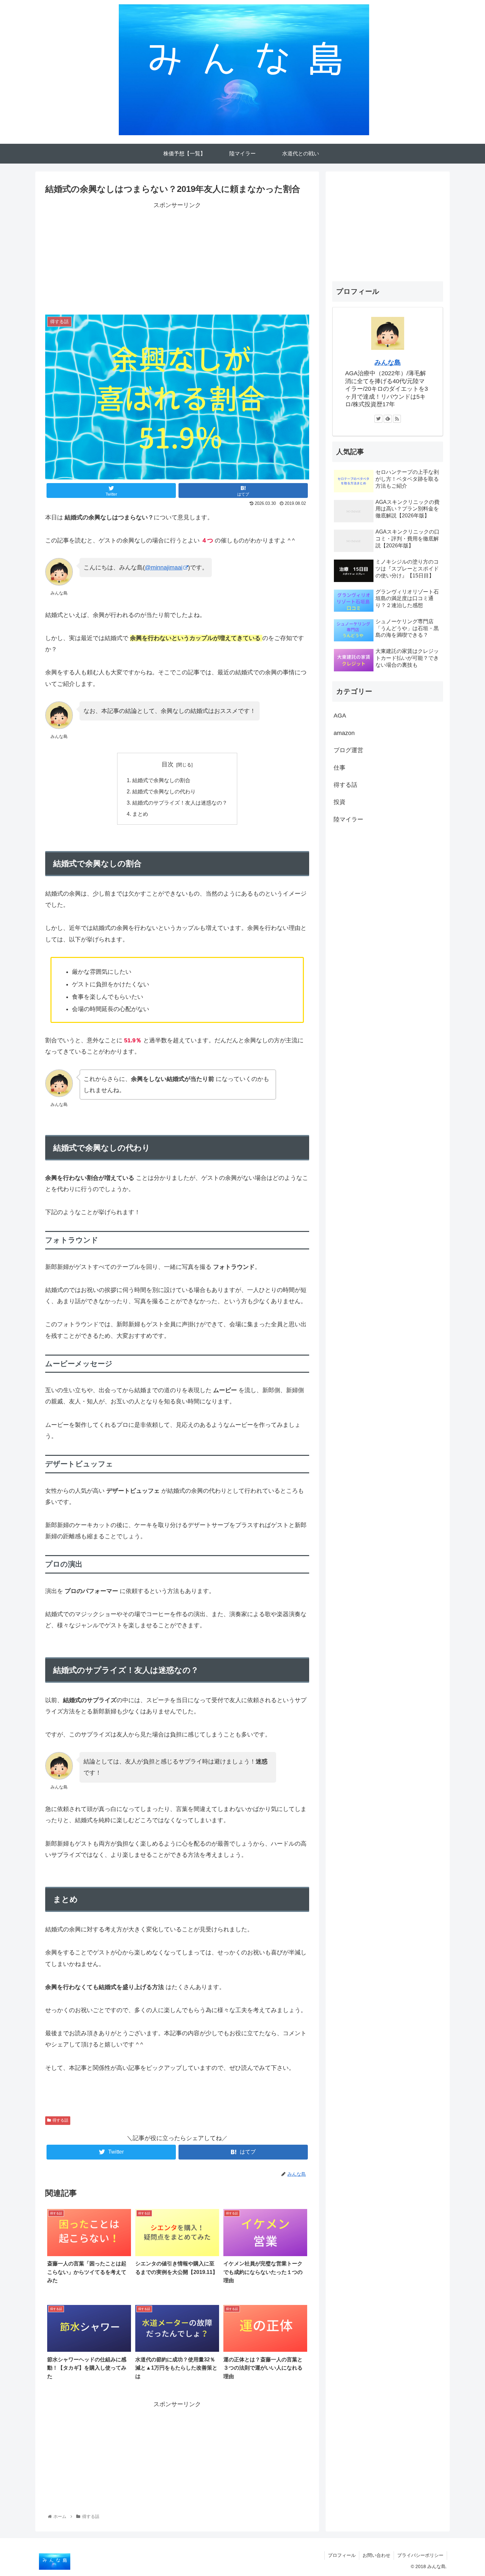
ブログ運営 (348, 750)
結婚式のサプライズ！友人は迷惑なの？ (180, 803)
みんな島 (388, 362)
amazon (344, 733)
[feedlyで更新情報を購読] (388, 419)
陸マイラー (348, 819)
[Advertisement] (177, 257)
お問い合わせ (376, 2555)
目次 (168, 764)
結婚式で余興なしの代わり (164, 791)
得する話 (60, 2120)
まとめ (140, 814)
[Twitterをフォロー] (378, 419)
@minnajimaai (164, 567)
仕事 (339, 768)
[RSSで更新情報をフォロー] (397, 419)
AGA (340, 716)
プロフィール (342, 2555)
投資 (339, 802)
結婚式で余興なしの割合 (161, 780)
